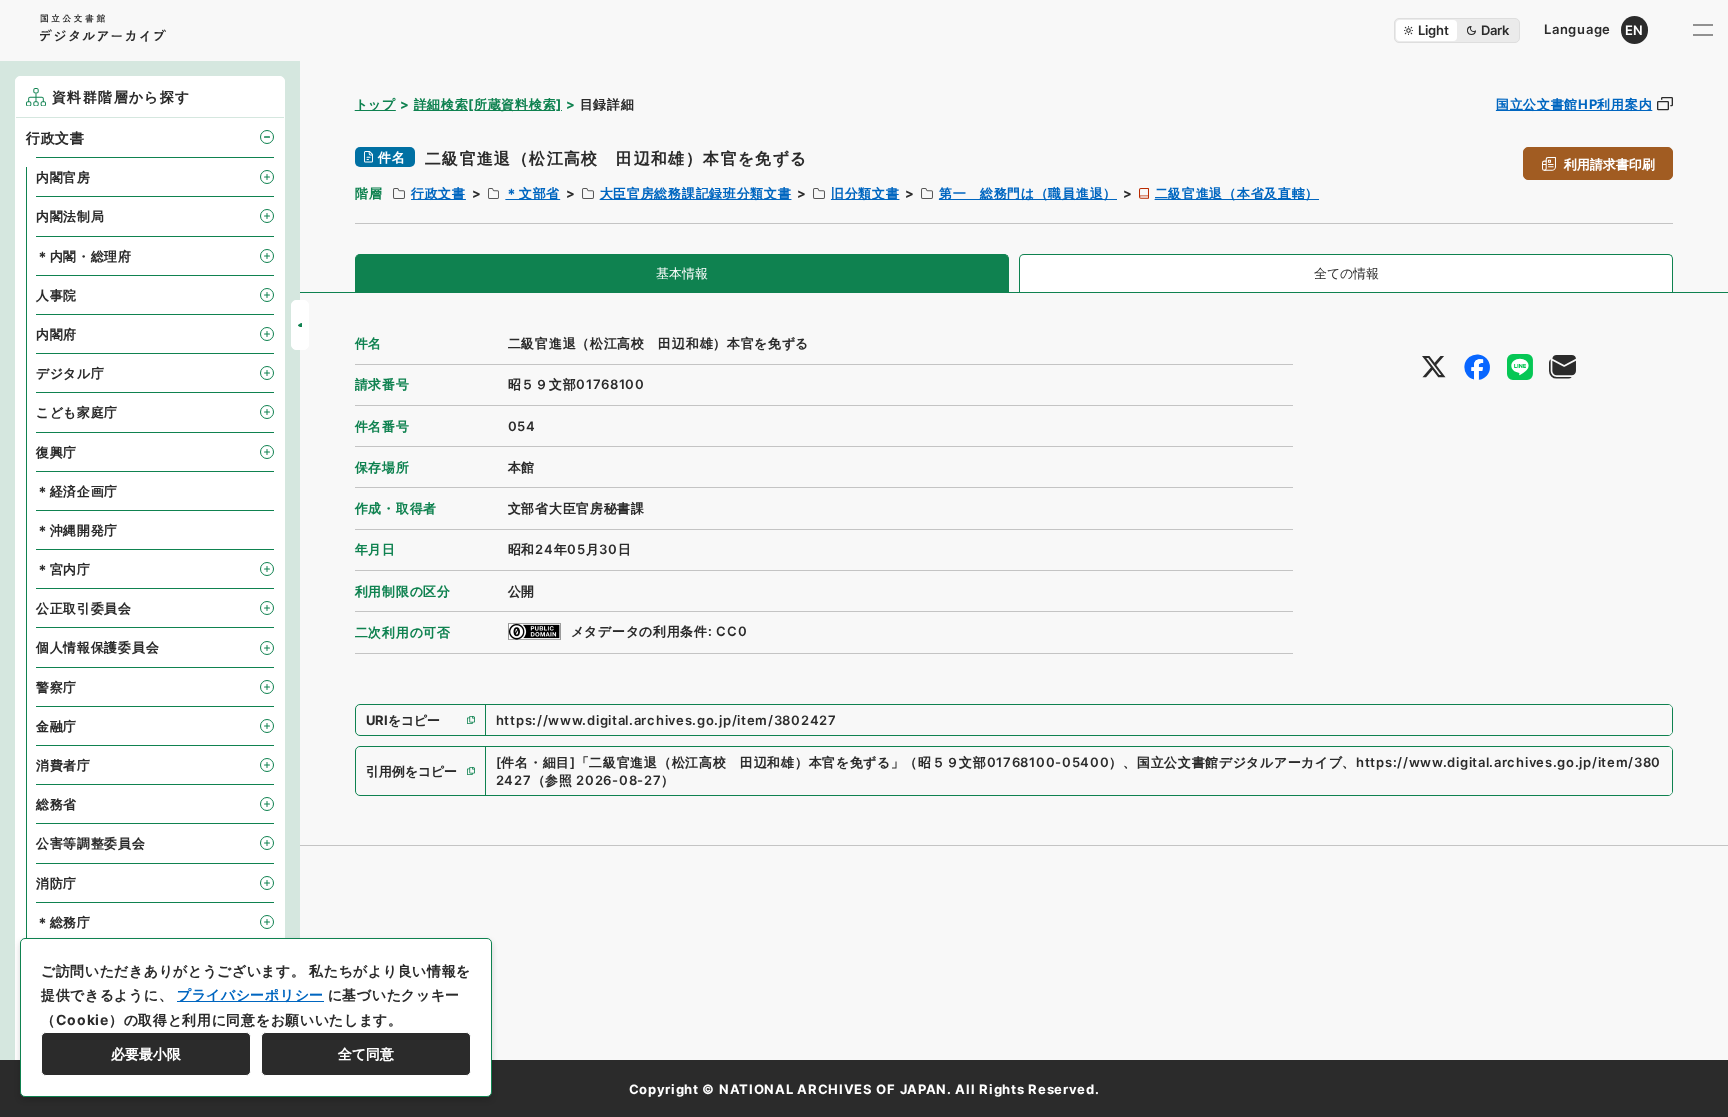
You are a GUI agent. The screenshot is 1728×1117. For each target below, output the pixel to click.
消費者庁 (63, 765)
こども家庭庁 (77, 412)
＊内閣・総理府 (84, 256)
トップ (375, 104)
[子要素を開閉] (267, 137)
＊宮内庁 (63, 569)
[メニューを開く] (1703, 30)
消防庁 (56, 883)
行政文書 (438, 193)
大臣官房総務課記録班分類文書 (696, 193)
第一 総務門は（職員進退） (1028, 193)
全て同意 (366, 1053)
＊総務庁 (63, 922)
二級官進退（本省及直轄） (1237, 193)
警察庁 (56, 687)
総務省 (56, 804)
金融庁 (56, 726)
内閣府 (56, 334)
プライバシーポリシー (250, 994)
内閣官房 (63, 177)
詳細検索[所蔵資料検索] (488, 104)
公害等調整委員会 (91, 843)
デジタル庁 (70, 373)
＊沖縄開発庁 (77, 530)
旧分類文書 (865, 193)
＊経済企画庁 (77, 491)
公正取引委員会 (84, 608)
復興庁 (56, 452)
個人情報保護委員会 (97, 647)
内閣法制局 (70, 216)
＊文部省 (532, 193)
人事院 (56, 295)
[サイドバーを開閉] (300, 325)
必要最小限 (146, 1053)
